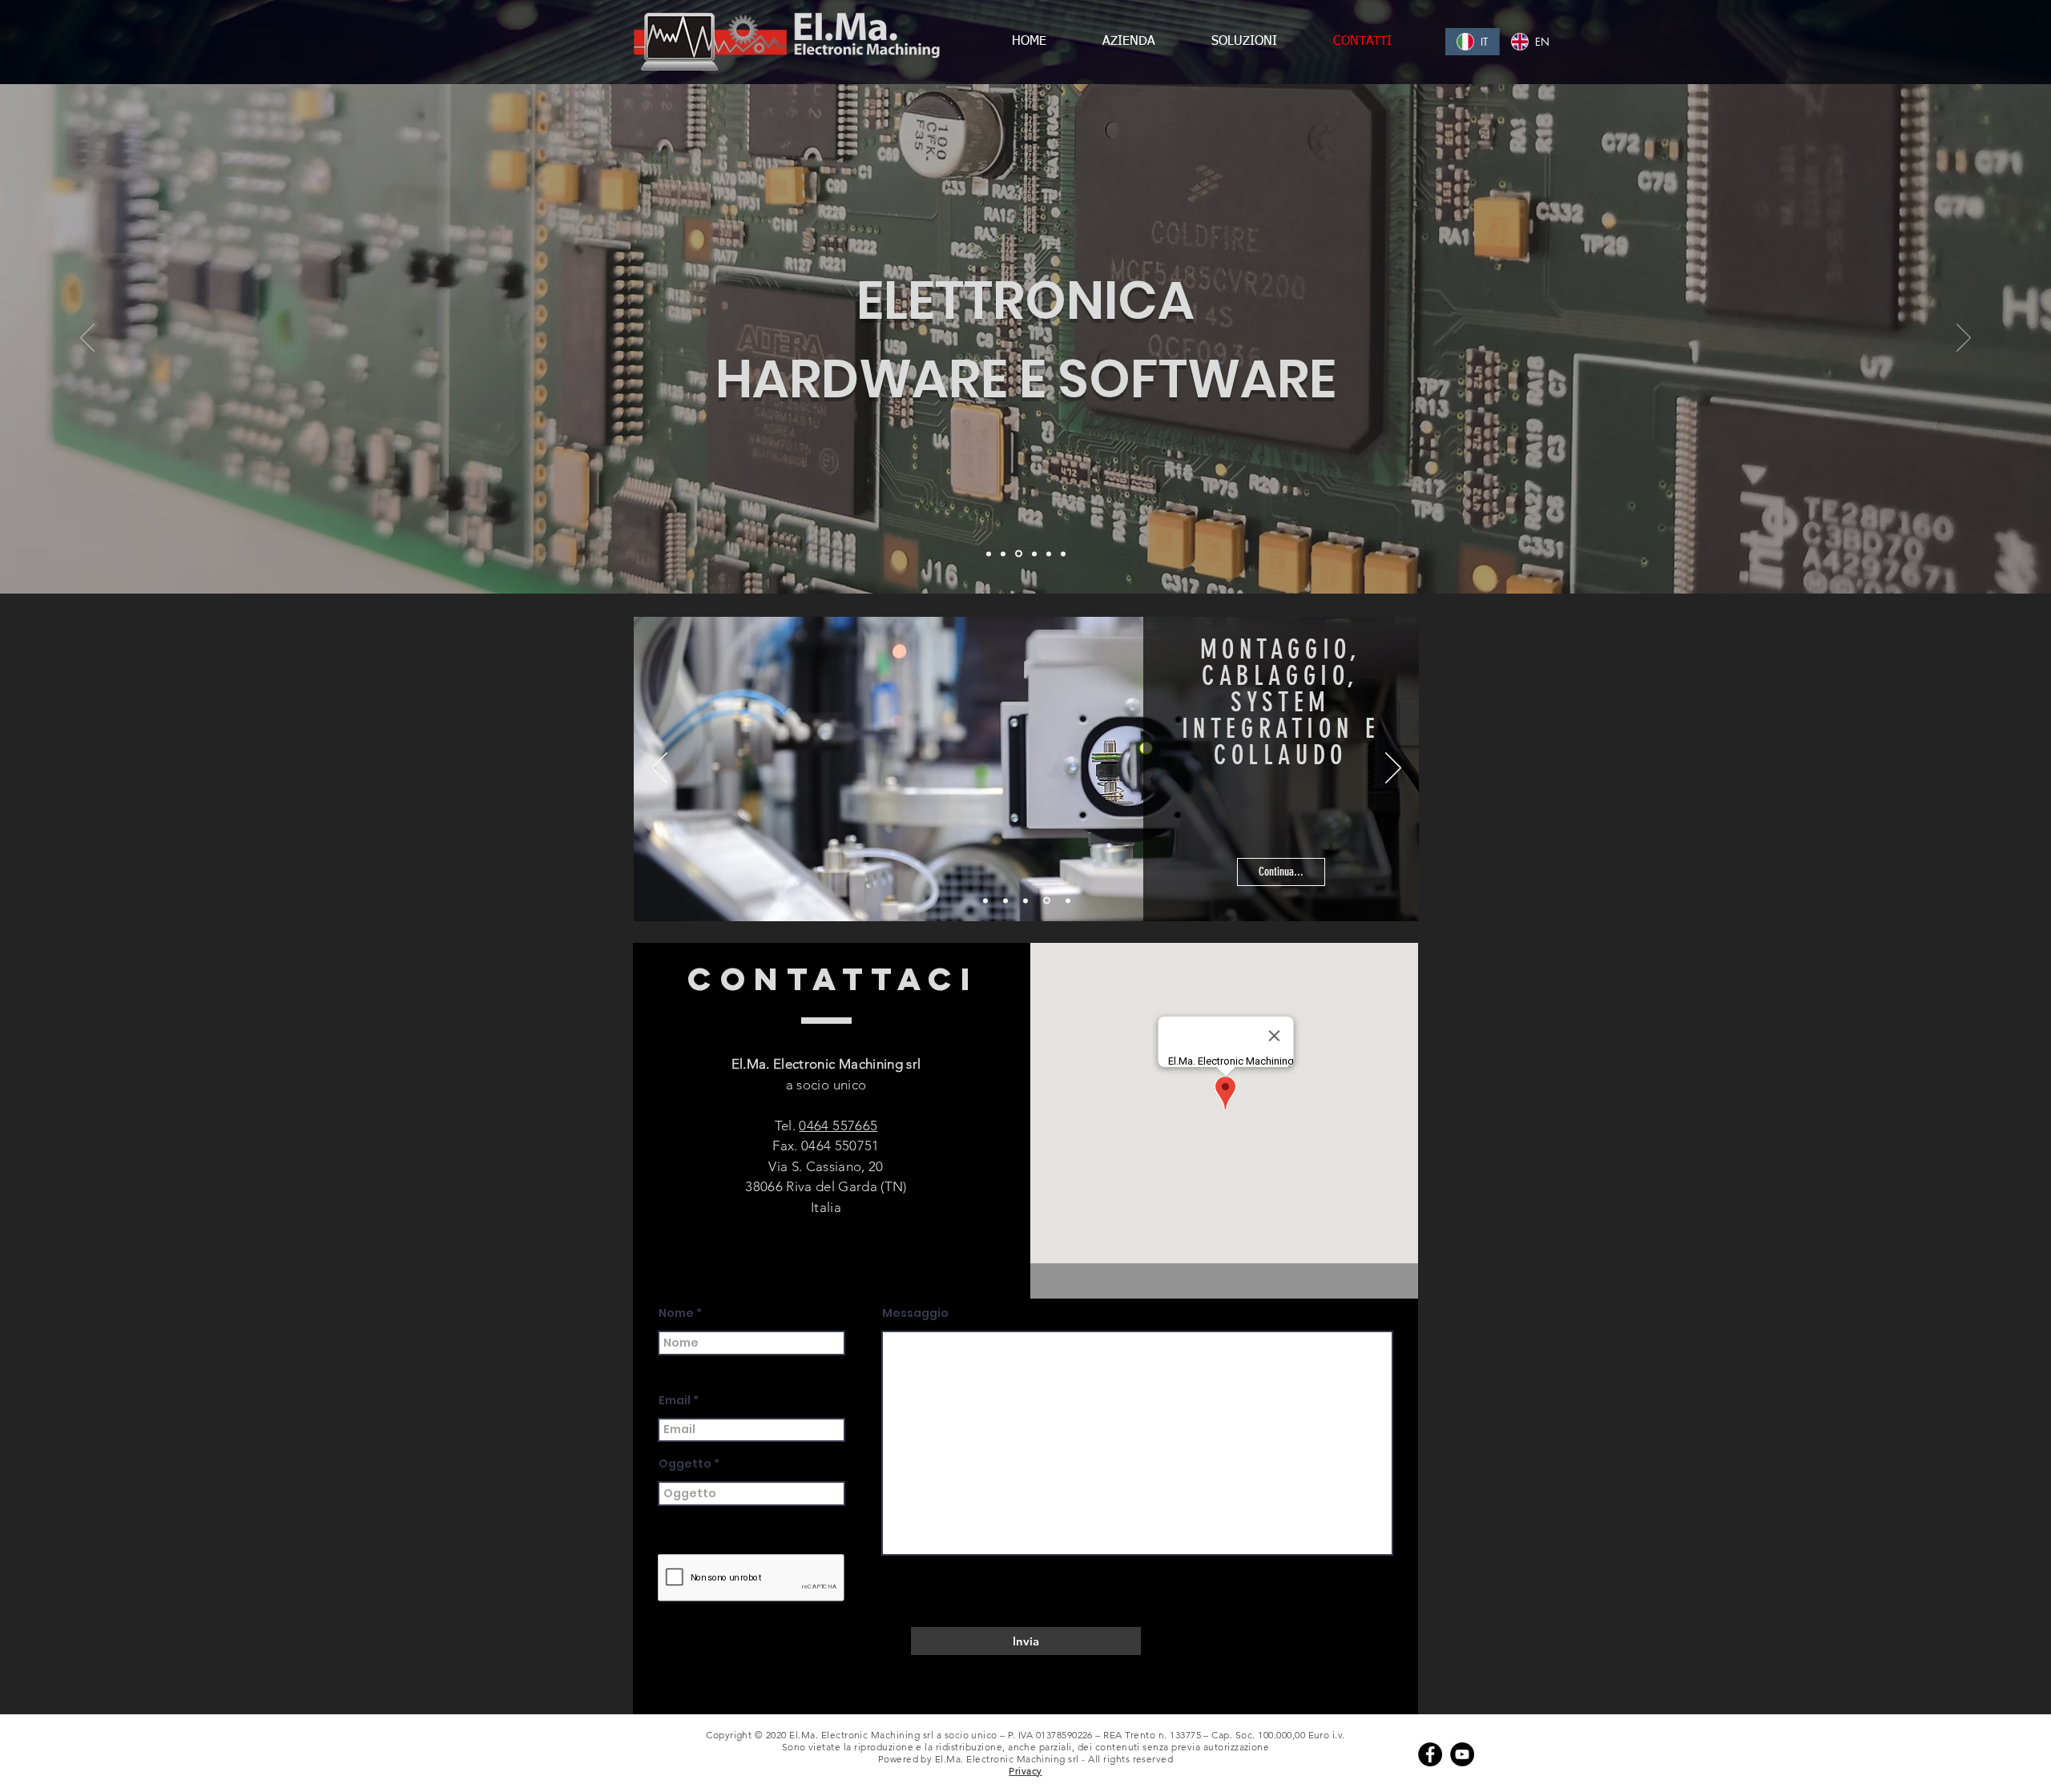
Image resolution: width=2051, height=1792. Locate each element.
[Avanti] (1964, 339)
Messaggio (915, 1313)
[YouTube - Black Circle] (1462, 1754)
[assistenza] (1068, 900)
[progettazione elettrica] (1028, 900)
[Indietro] (87, 339)
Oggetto (685, 1464)
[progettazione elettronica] (1008, 900)
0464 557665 (838, 1126)
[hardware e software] (1017, 554)
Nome (676, 1313)
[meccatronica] (1032, 554)
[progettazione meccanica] (987, 901)
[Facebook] (1430, 1754)
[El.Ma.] (989, 554)
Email (675, 1400)
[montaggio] (1048, 900)
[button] (1300, 872)
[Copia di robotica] (1063, 554)
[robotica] (1048, 554)
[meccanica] (1003, 554)
